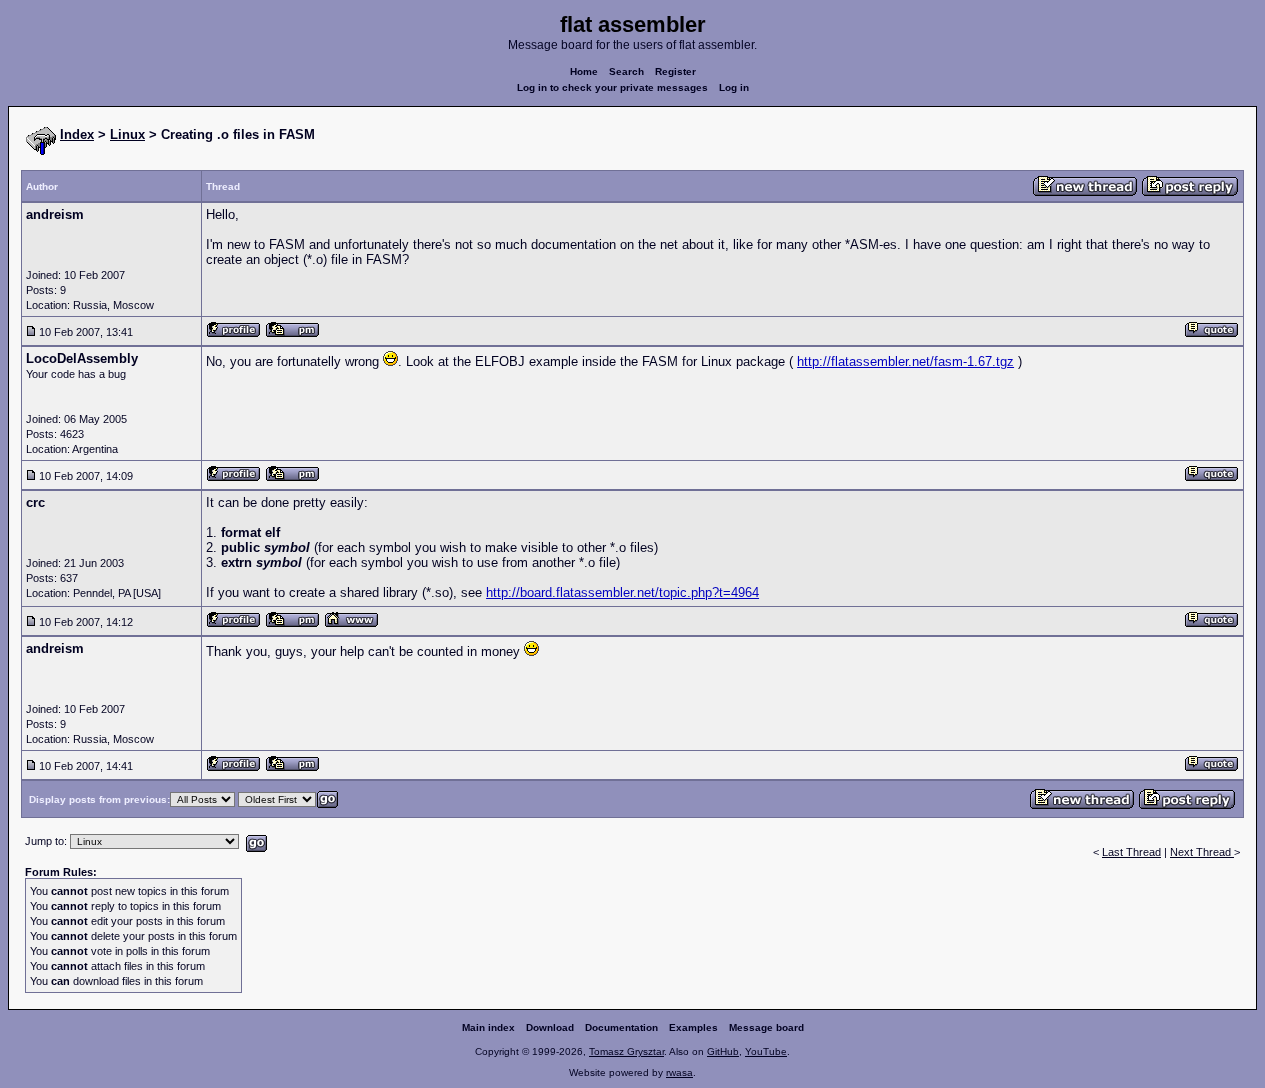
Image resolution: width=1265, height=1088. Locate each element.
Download (550, 1027)
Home (584, 71)
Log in (734, 87)
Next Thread (1202, 852)
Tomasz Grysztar (626, 1051)
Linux (127, 134)
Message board (766, 1027)
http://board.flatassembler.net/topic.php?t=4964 (622, 592)
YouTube (766, 1051)
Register (675, 71)
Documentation (621, 1027)
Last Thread (1131, 852)
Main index (488, 1027)
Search (626, 71)
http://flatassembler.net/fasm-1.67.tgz (905, 361)
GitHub (723, 1051)
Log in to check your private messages (612, 87)
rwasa (679, 1072)
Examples (693, 1027)
